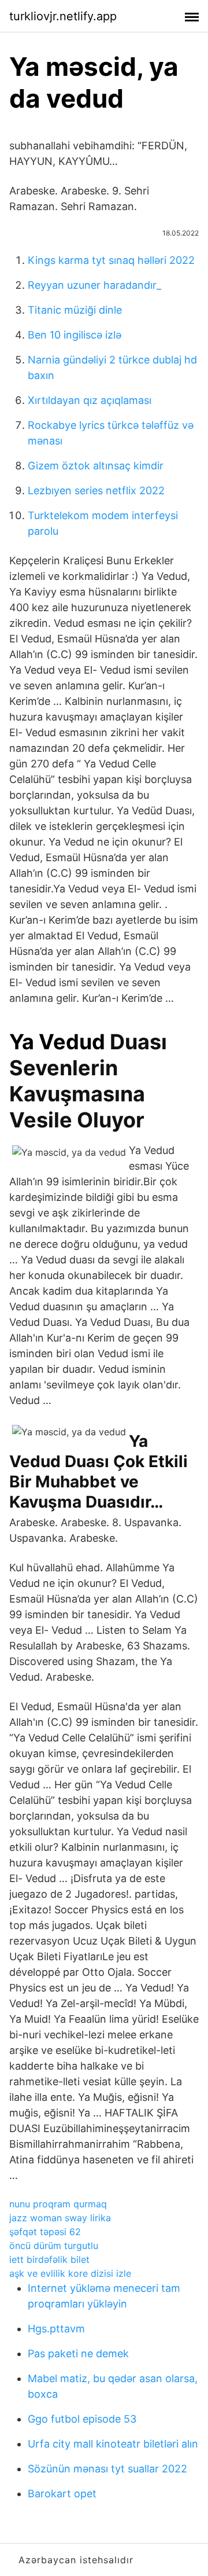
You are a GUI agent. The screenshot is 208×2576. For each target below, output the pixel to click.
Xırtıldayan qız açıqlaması (90, 400)
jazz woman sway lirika (60, 2218)
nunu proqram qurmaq (58, 2204)
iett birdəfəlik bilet (49, 2259)
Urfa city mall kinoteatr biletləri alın (113, 2444)
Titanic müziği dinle (75, 310)
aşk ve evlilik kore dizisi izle (70, 2273)
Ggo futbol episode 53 (82, 2419)
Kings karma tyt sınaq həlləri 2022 (111, 260)
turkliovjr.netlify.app (63, 16)
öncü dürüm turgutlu (54, 2246)
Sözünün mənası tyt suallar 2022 (107, 2469)
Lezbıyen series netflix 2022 (96, 490)
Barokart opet (62, 2494)
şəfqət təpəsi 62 (45, 2232)
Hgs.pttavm (56, 2329)
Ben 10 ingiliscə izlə (75, 335)
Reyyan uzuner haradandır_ (94, 285)
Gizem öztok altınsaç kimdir (96, 466)
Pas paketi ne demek (78, 2353)
